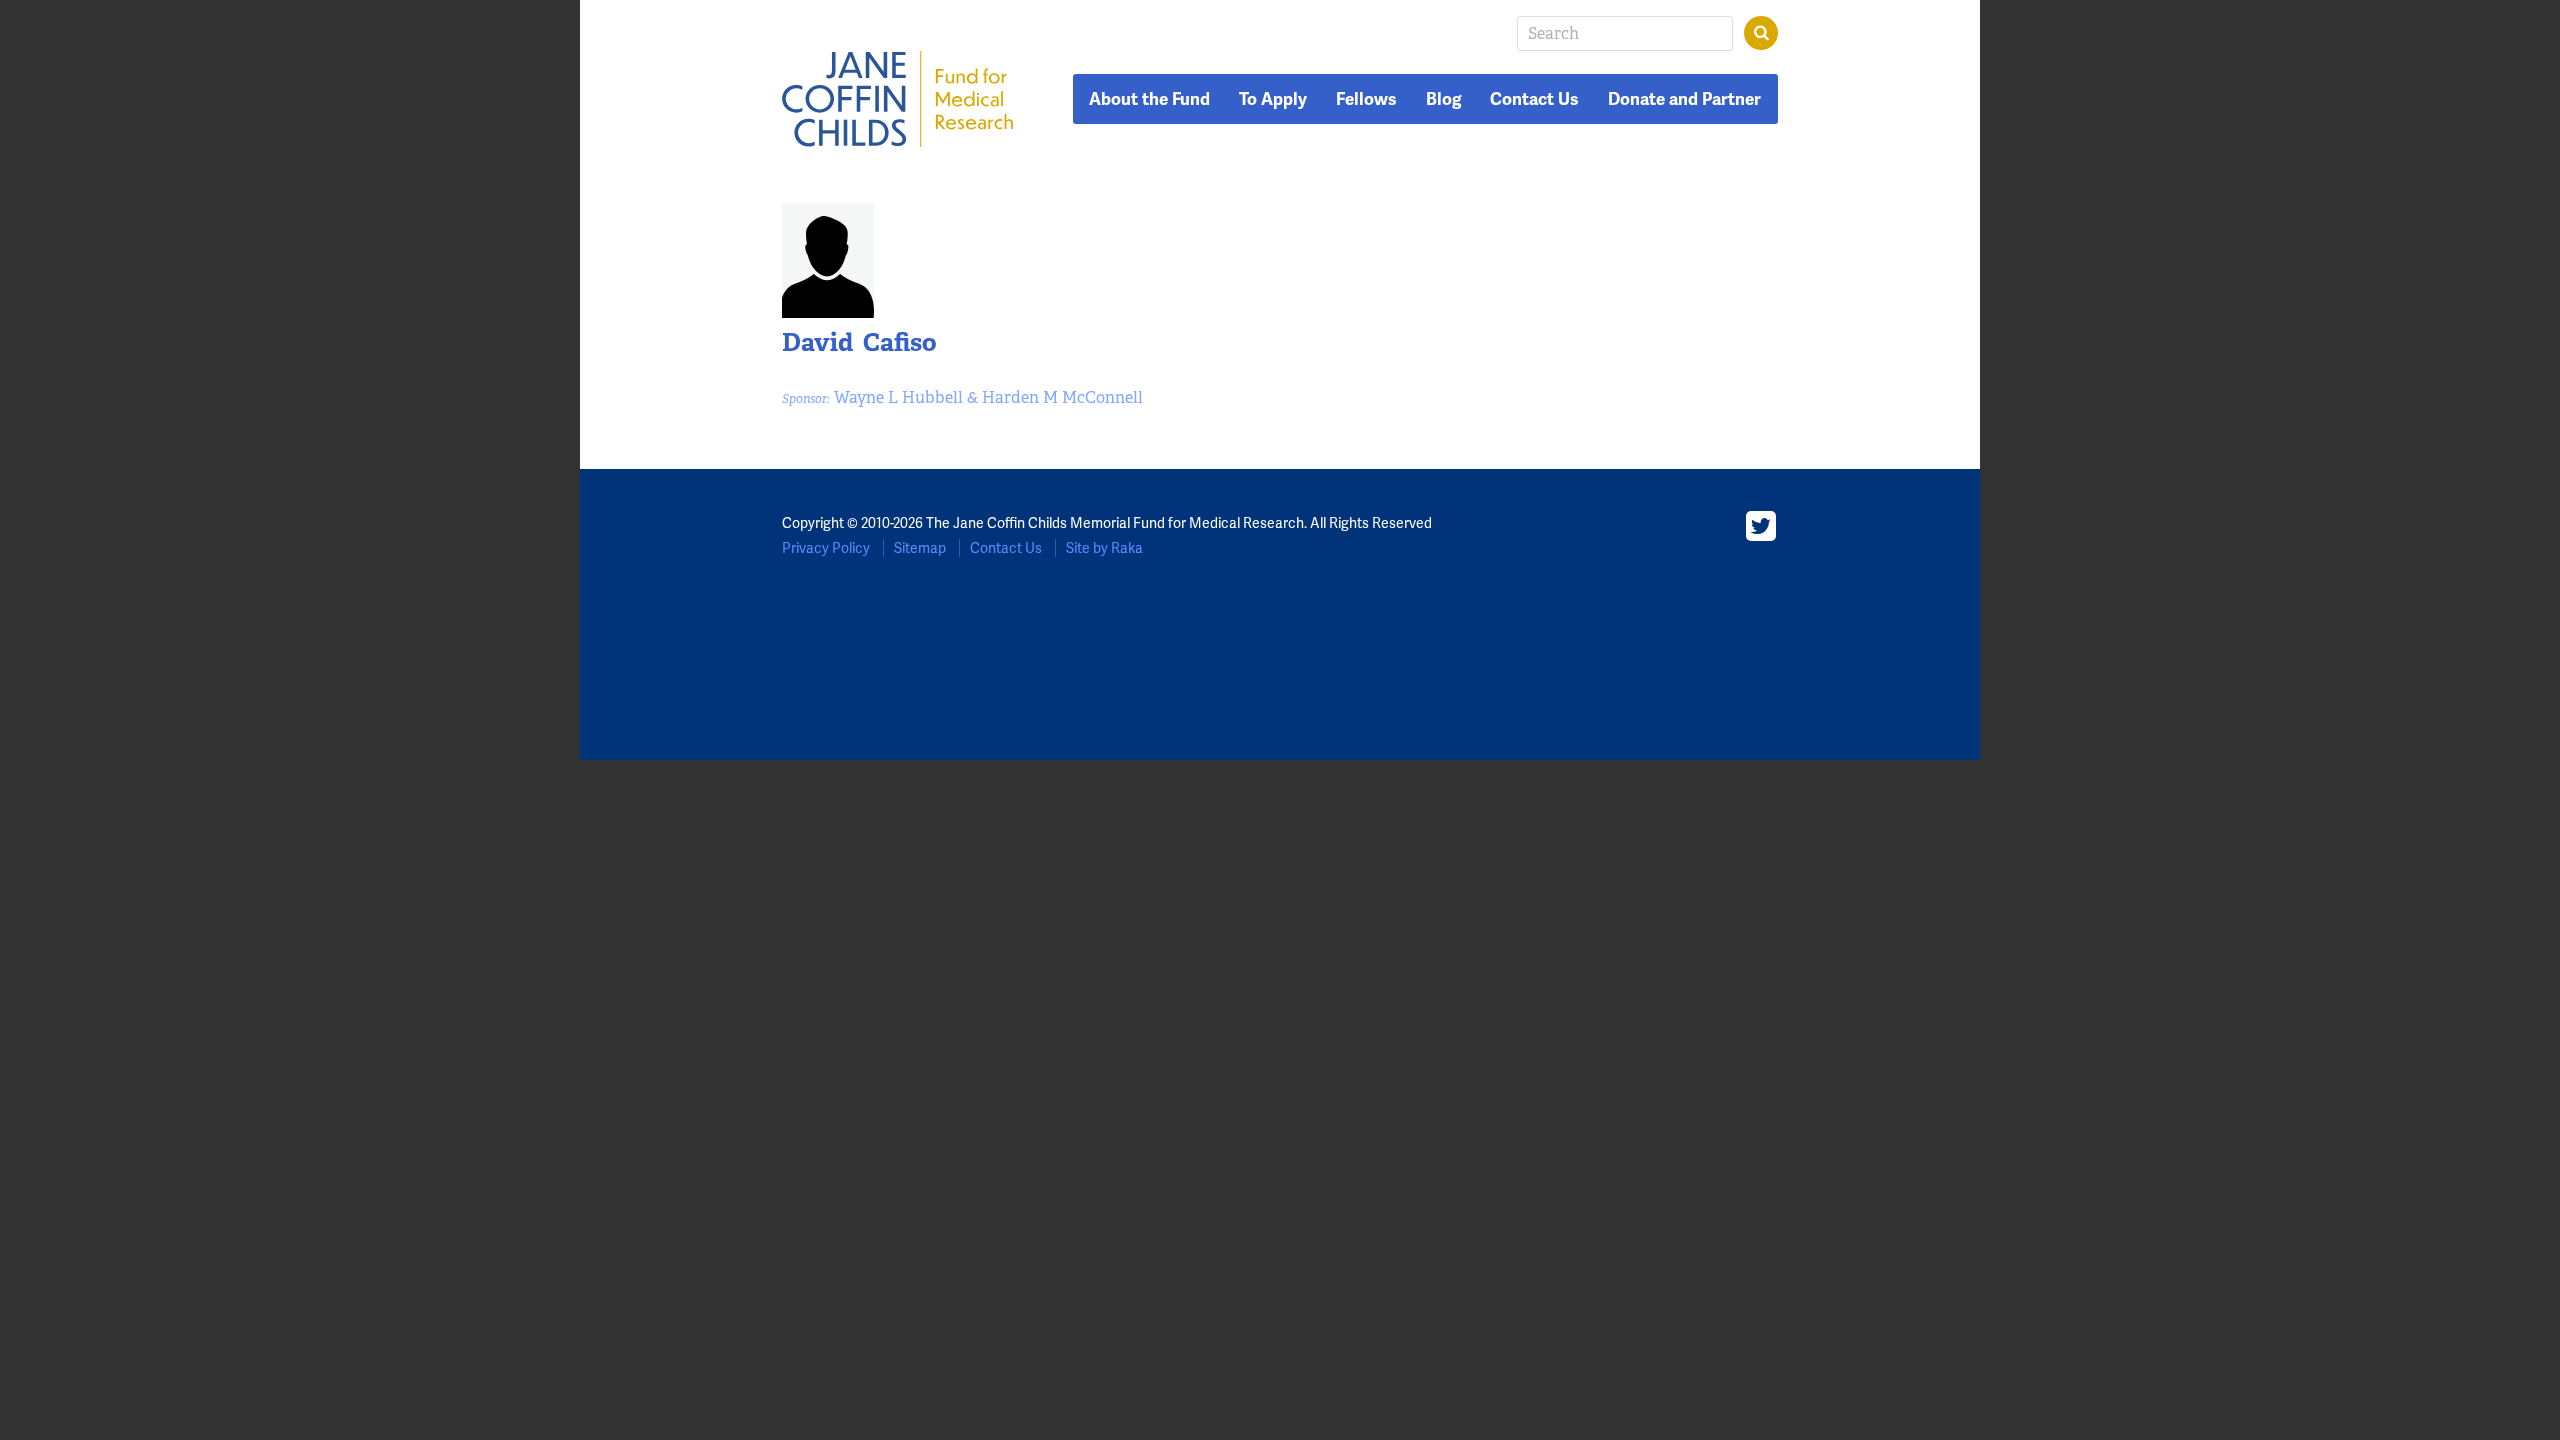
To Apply (1273, 99)
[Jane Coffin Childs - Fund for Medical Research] (898, 99)
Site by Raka (1104, 548)
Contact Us (1534, 99)
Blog (1444, 99)
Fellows (1366, 99)
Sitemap (920, 548)
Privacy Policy (826, 548)
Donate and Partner (1684, 99)
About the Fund (1149, 99)
